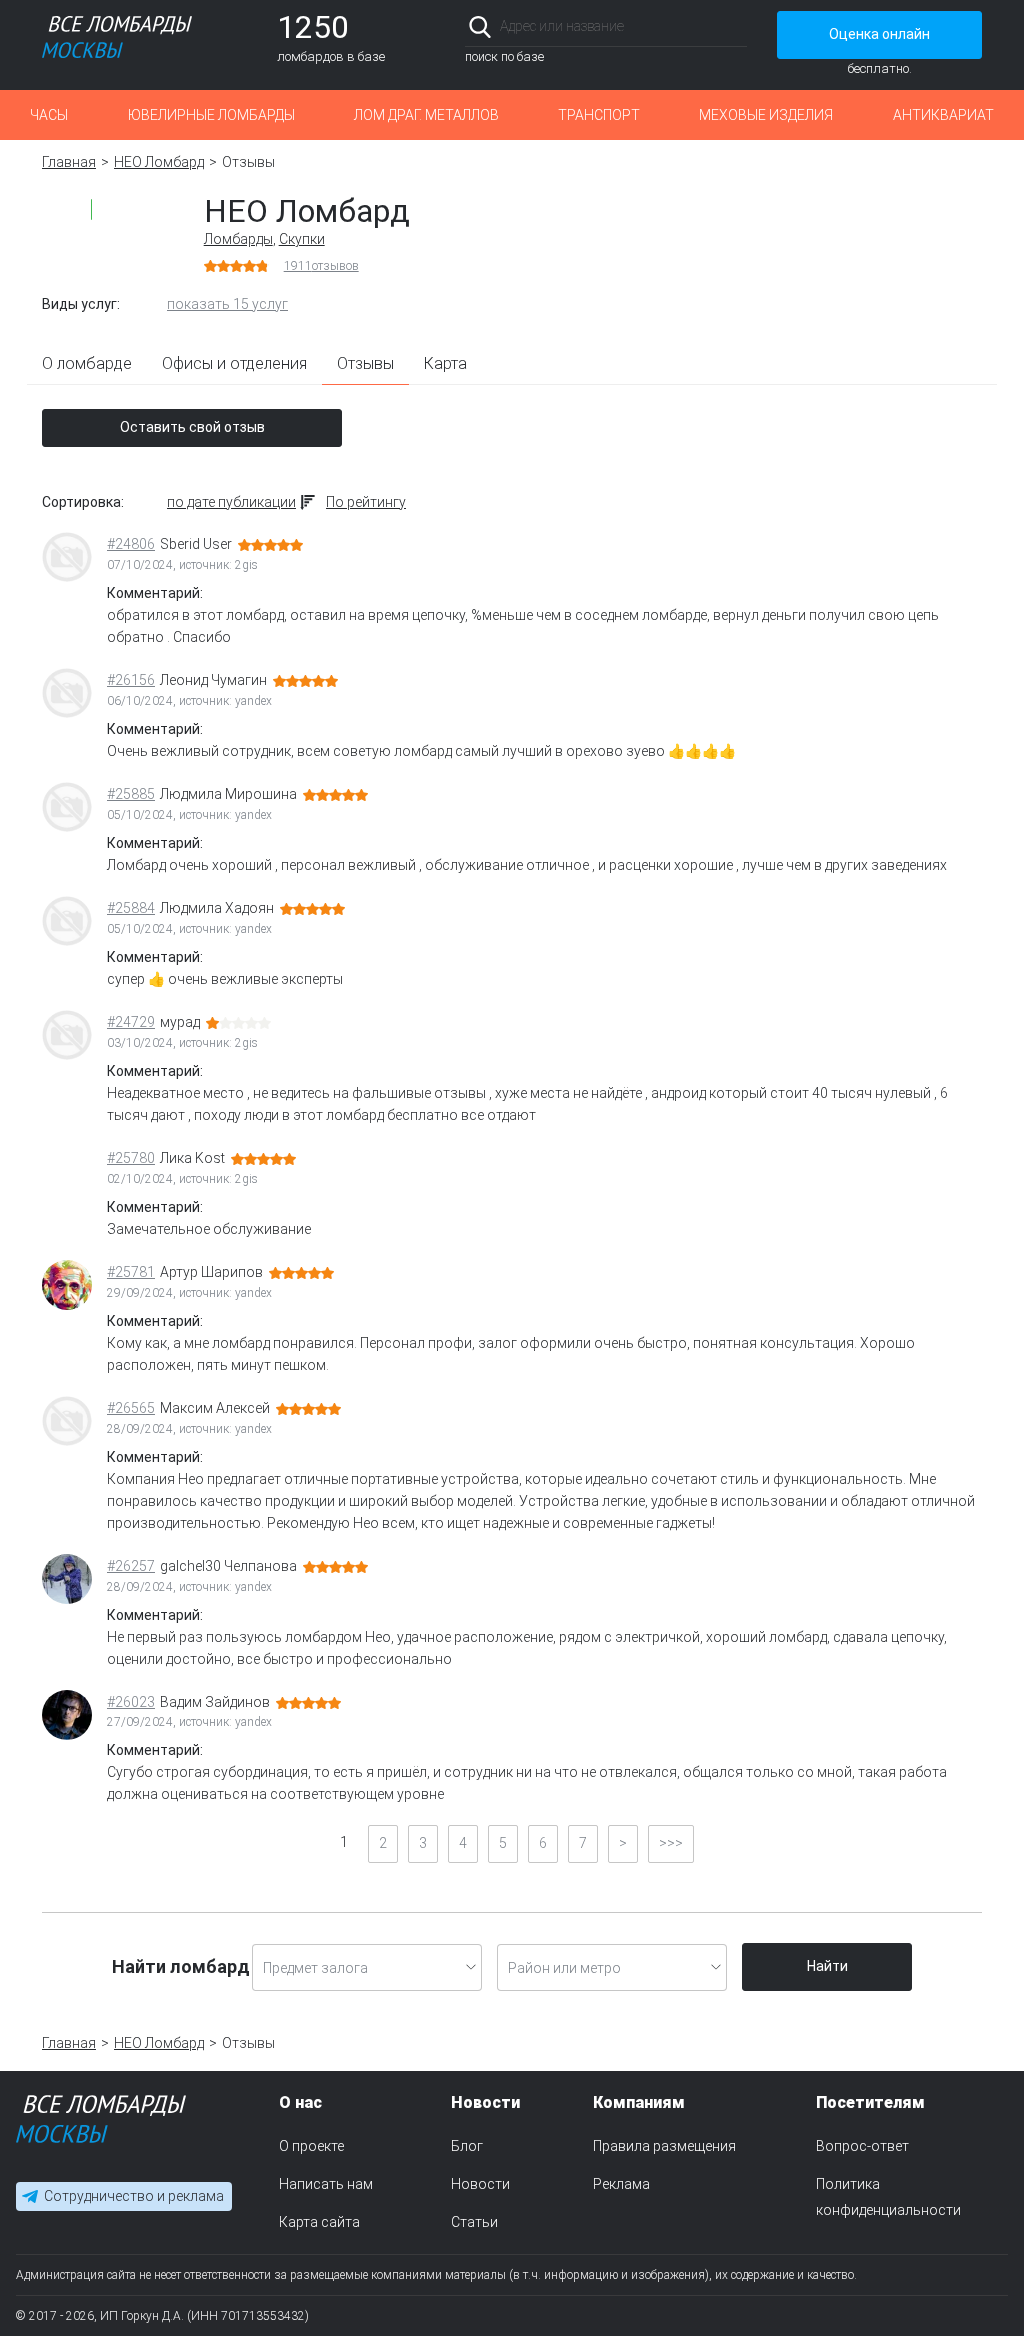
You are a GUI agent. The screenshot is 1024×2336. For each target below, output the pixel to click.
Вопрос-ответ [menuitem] (862, 2146)
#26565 (131, 1408)
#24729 (131, 1022)
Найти (827, 1966)
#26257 (131, 1566)
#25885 (131, 794)
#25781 (131, 1272)
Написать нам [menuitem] (326, 2184)
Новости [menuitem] (480, 2184)
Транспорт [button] (599, 115)
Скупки (302, 239)
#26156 (131, 680)
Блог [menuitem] (467, 2146)
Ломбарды (238, 239)
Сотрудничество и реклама (134, 2197)
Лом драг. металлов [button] (426, 115)
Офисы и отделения (234, 363)
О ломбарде (87, 363)
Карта (445, 363)
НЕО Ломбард (159, 162)
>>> (671, 1843)
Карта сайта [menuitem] (319, 2222)
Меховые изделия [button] (766, 115)
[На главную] (101, 2123)
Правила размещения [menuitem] (664, 2146)
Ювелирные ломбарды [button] (211, 115)
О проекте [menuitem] (311, 2146)
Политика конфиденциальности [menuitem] (888, 2197)
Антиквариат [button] (943, 115)
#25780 (131, 1158)
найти (719, 26)
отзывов (321, 266)
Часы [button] (49, 115)
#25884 (131, 908)
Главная (69, 162)
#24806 (131, 544)
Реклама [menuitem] (621, 2184)
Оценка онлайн (879, 34)
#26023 (131, 1702)
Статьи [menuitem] (474, 2222)
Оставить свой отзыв (192, 427)
